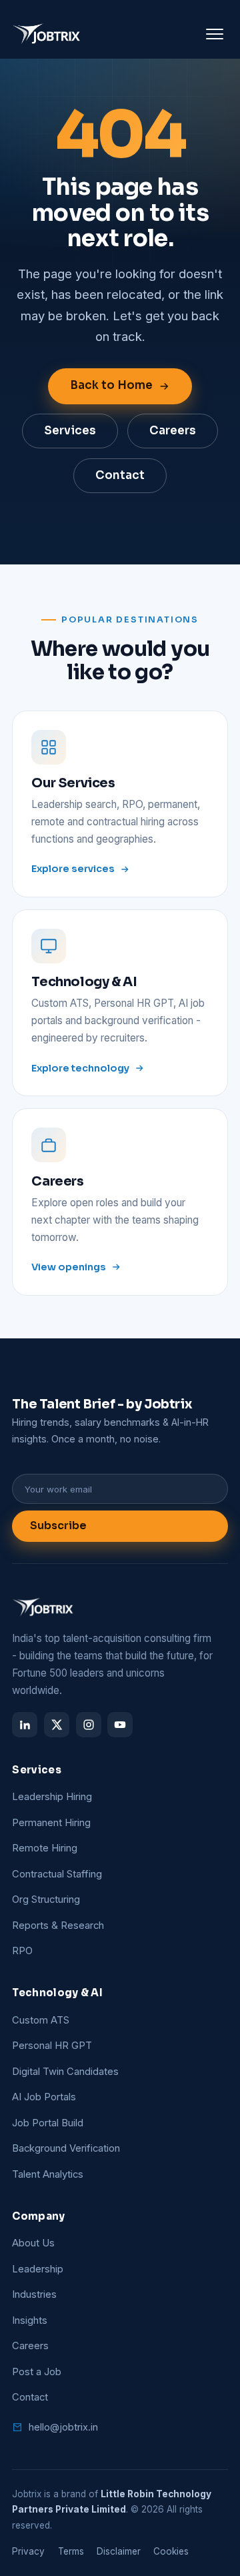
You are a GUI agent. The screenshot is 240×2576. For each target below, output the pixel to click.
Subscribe (58, 1526)
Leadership (38, 2269)
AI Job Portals (44, 2097)
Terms (71, 2551)
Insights (30, 2320)
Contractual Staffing (57, 1874)
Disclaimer (119, 2551)
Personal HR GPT (52, 2046)
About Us (33, 2243)
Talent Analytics (48, 2174)
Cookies (171, 2551)
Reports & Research (58, 1925)
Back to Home (111, 385)
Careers (173, 431)
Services (70, 431)
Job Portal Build (48, 2123)
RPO (22, 1951)
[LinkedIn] (25, 1725)
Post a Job (37, 2372)
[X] (57, 1725)
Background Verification (66, 2148)
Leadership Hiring (52, 1797)
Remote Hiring (45, 1848)
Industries (34, 2294)
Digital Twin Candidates (65, 2072)
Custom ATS (41, 2020)
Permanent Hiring (51, 1823)
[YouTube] (120, 1725)
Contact (120, 475)
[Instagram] (89, 1725)
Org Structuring (46, 1899)
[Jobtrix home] (47, 34)
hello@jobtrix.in (63, 2427)
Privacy (28, 2551)
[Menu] (215, 34)
